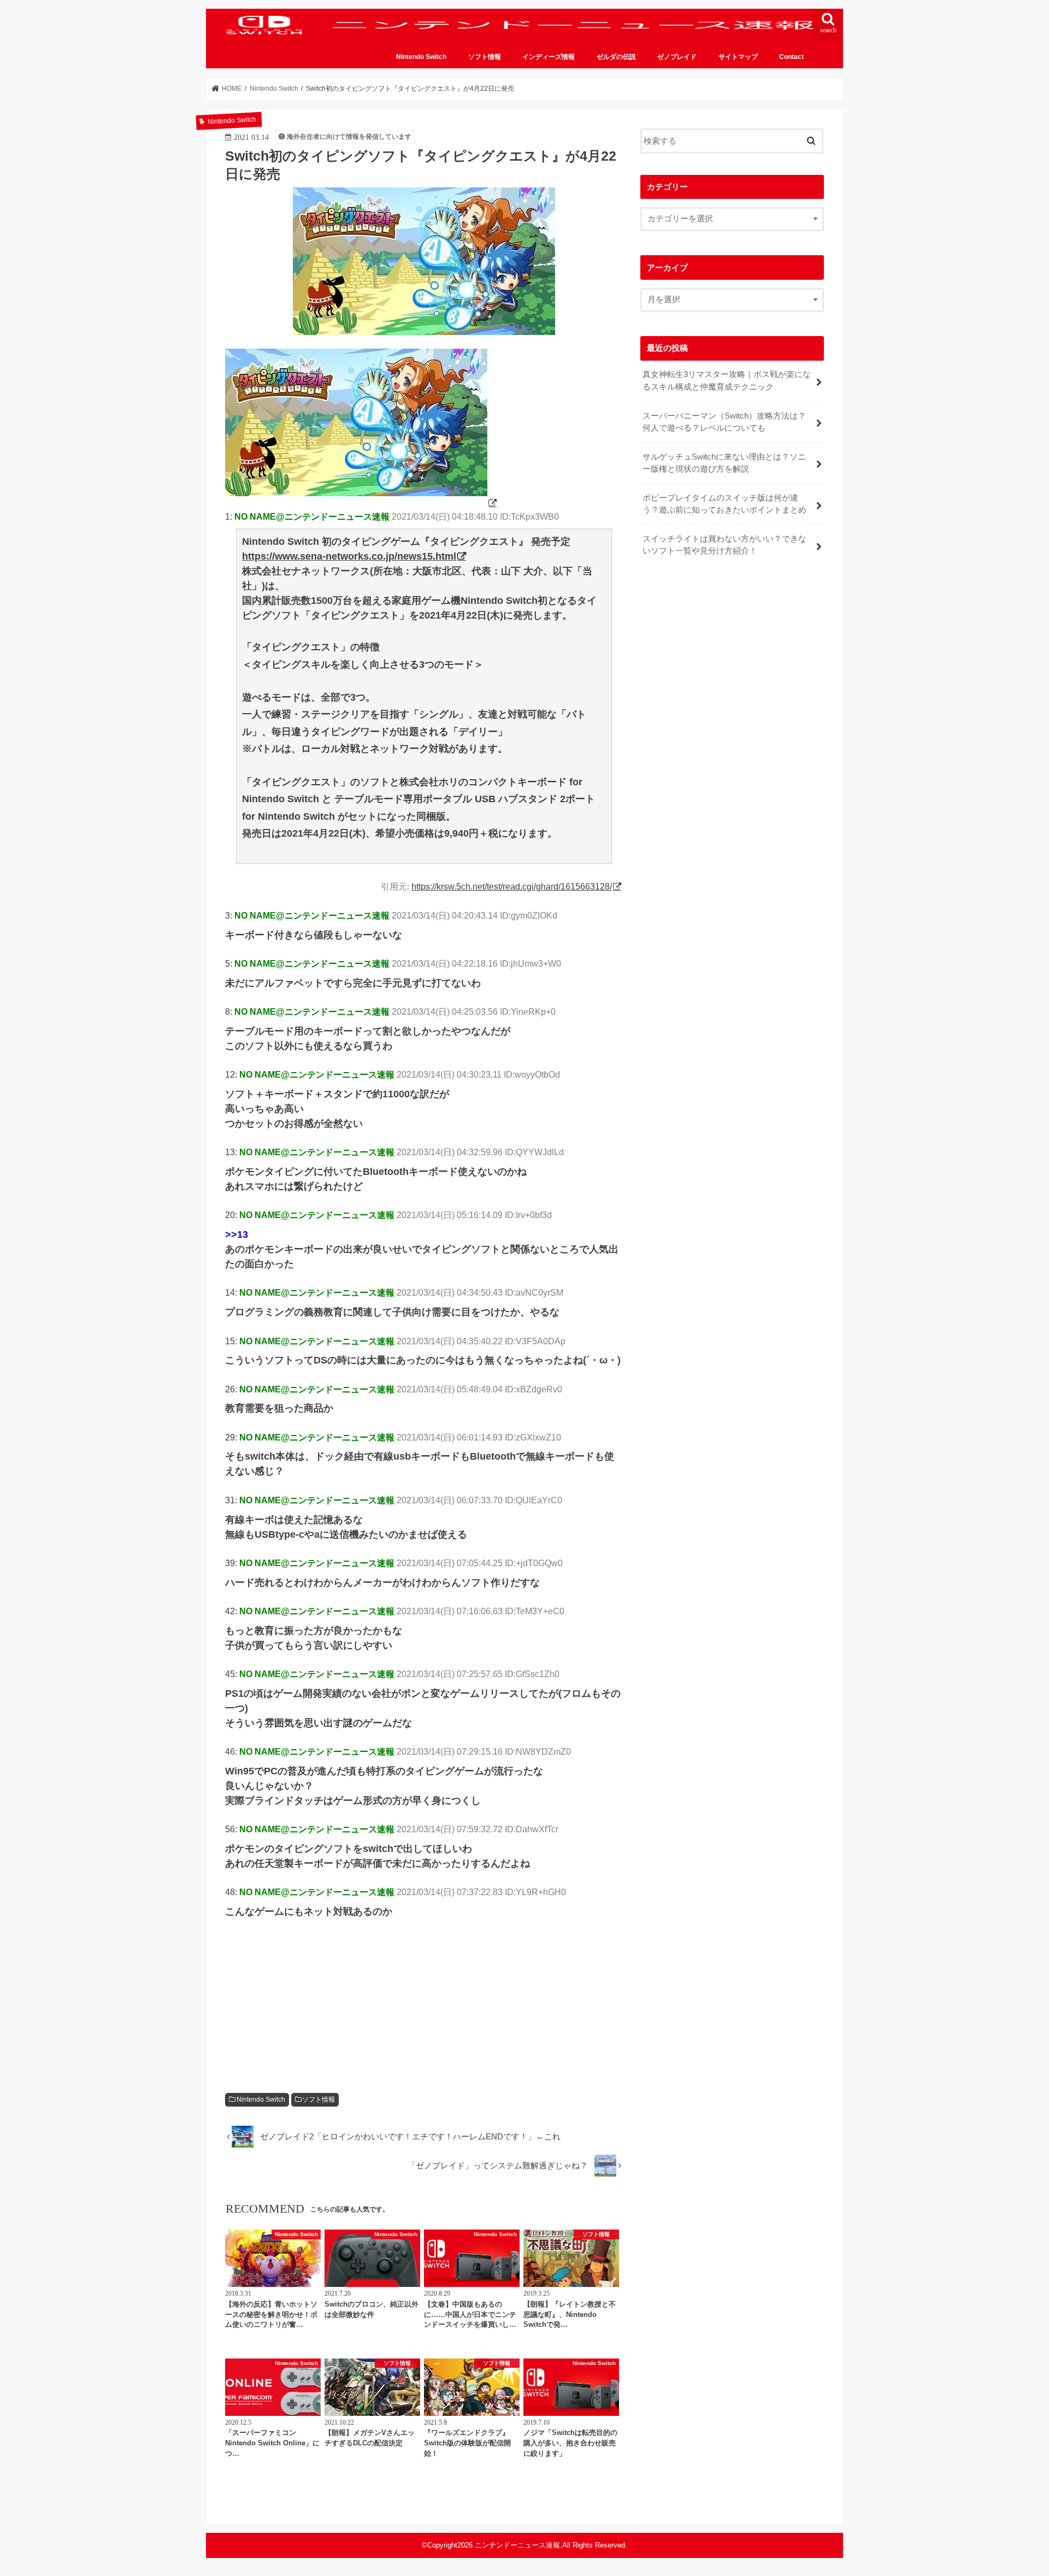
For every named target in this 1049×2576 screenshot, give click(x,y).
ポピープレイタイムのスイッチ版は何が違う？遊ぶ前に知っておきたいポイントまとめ (724, 504)
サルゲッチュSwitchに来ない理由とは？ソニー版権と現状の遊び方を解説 (724, 463)
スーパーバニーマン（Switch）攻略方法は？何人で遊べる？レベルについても (724, 422)
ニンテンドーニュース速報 (517, 2545)
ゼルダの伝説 (616, 57)
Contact (791, 57)
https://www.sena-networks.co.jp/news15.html (349, 556)
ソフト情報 (485, 57)
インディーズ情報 (549, 57)
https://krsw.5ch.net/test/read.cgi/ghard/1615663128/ (512, 886)
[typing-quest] (362, 503)
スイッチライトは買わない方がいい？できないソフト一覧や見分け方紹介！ (724, 545)
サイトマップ (738, 57)
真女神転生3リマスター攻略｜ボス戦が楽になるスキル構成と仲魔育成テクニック (727, 380)
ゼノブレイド (677, 57)
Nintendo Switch (421, 57)
